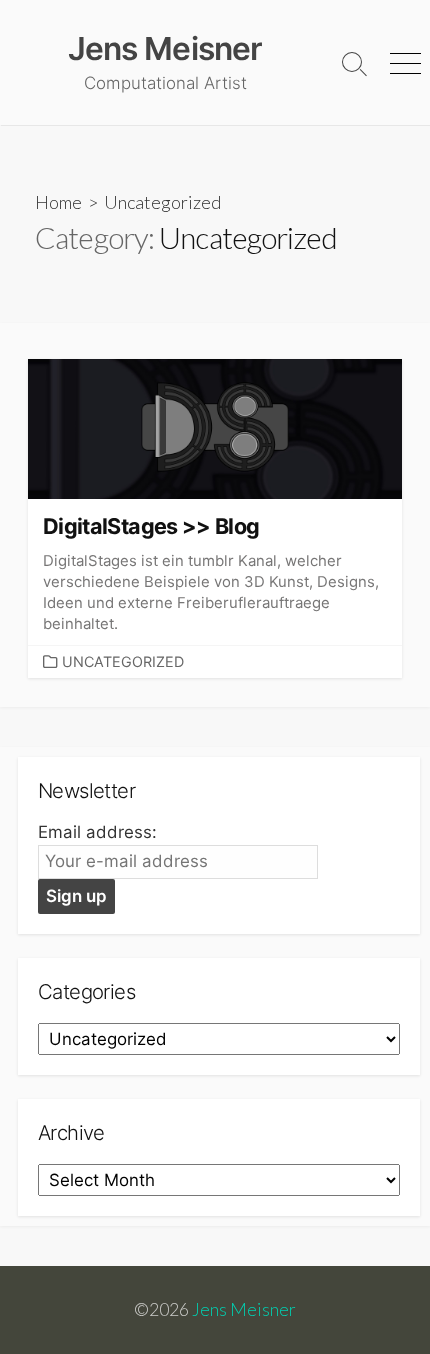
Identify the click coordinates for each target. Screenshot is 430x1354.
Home (58, 202)
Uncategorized (123, 661)
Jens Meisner (244, 1309)
